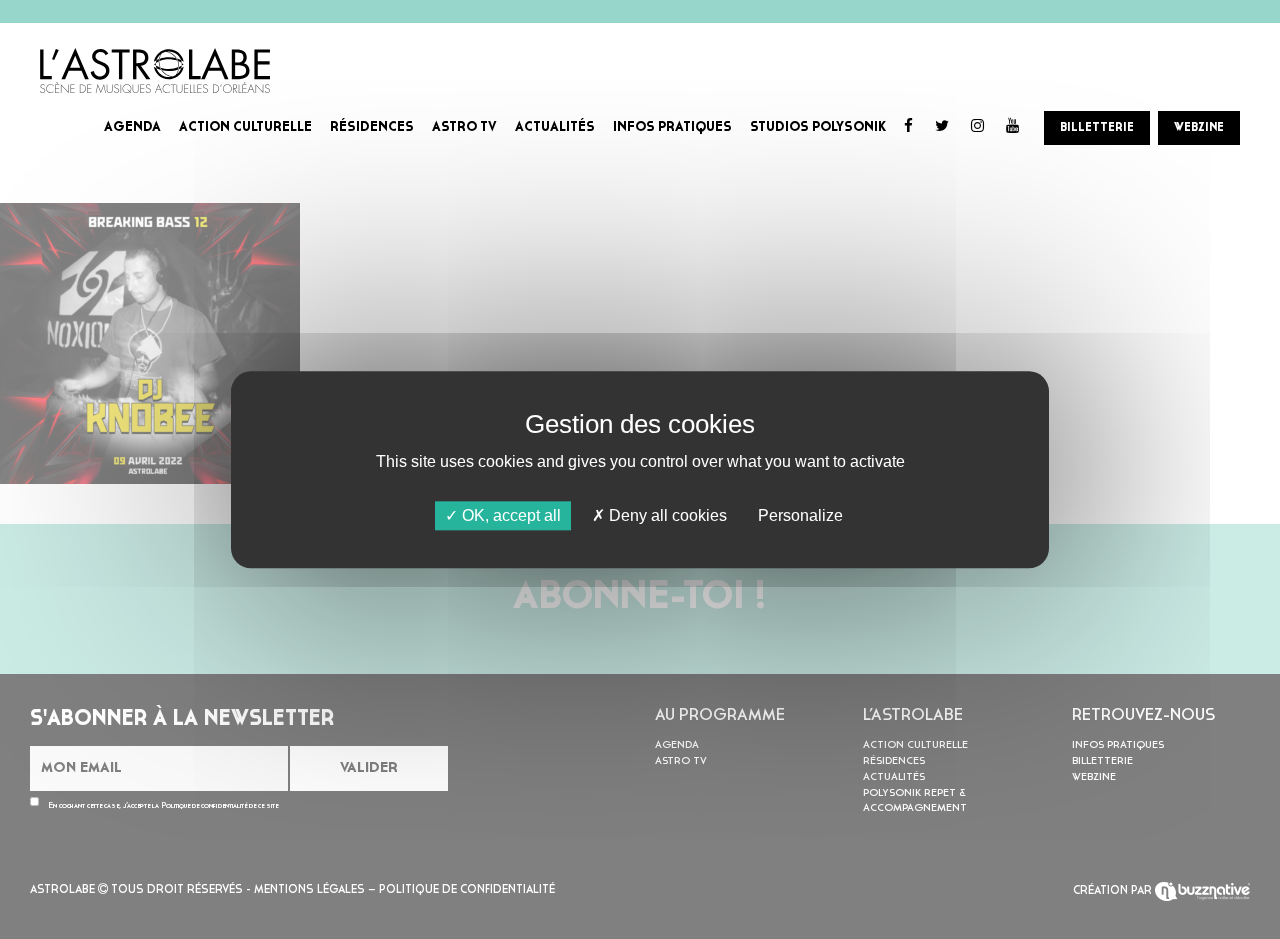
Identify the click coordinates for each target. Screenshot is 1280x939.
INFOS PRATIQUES (672, 127)
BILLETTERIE (1097, 128)
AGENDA (132, 127)
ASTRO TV (464, 127)
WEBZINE (1199, 128)
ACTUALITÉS (555, 127)
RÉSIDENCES (372, 127)
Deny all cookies (666, 515)
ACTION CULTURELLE (245, 127)
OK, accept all (509, 515)
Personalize (800, 515)
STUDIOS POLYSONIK (818, 127)
